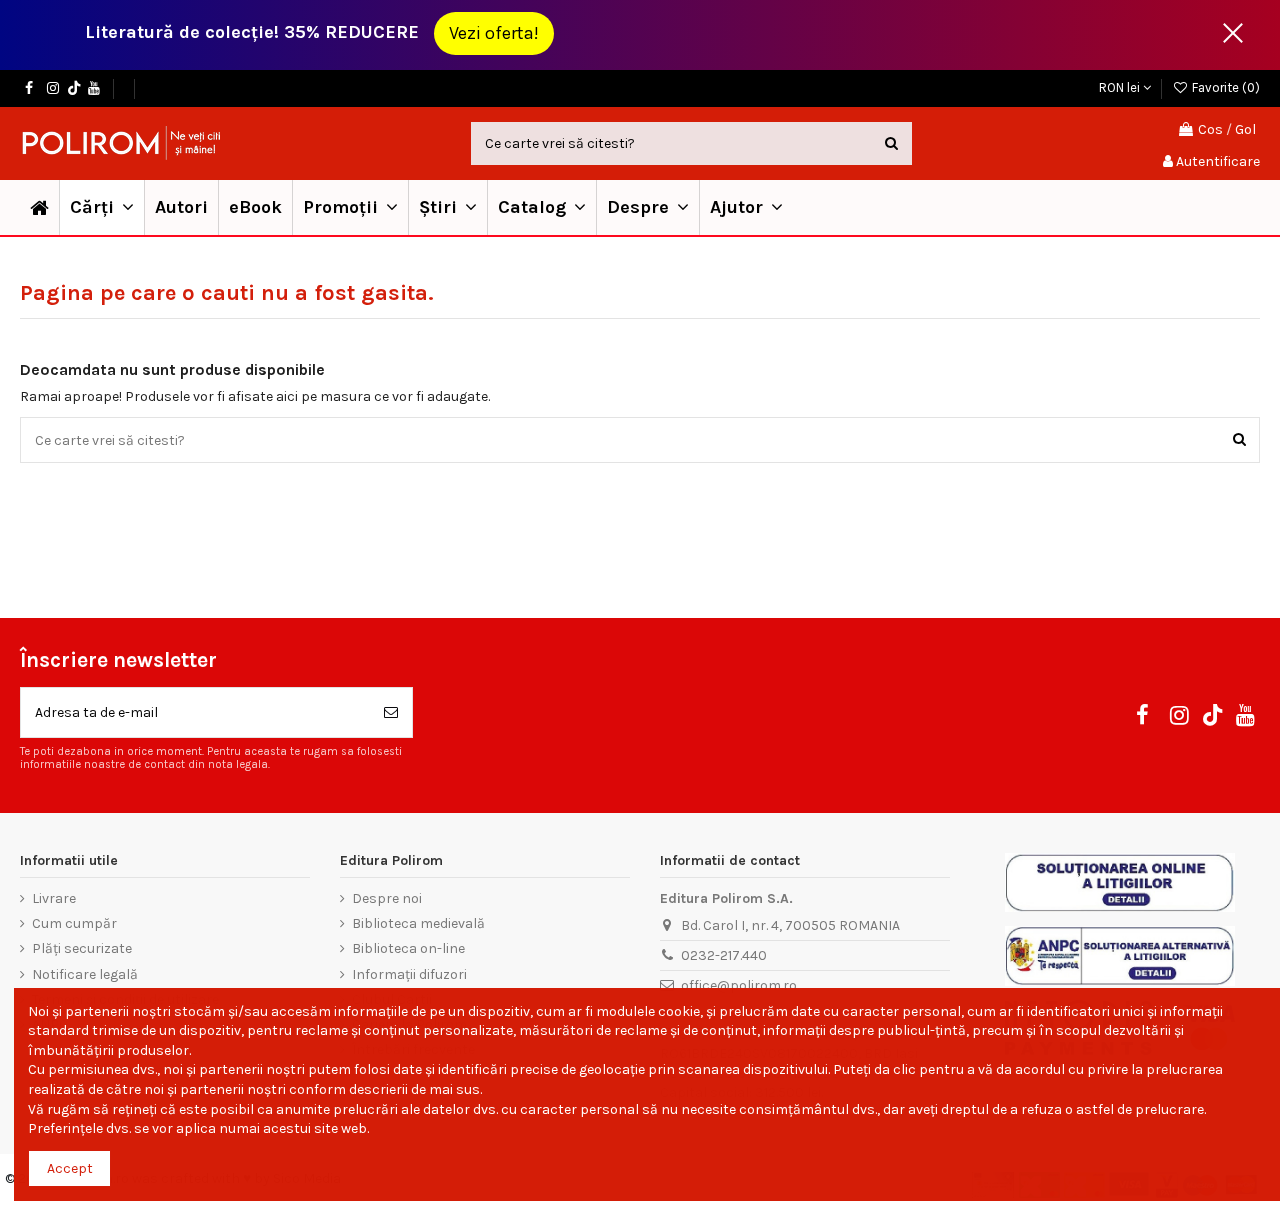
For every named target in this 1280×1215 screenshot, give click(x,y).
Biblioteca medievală (418, 923)
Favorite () (1224, 87)
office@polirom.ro (739, 985)
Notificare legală (85, 974)
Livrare (54, 898)
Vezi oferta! (494, 33)
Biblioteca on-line (408, 948)
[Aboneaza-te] (391, 712)
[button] (350, 207)
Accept (70, 1168)
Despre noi (387, 898)
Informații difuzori (409, 974)
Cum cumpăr (74, 923)
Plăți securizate (82, 948)
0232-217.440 (724, 955)
